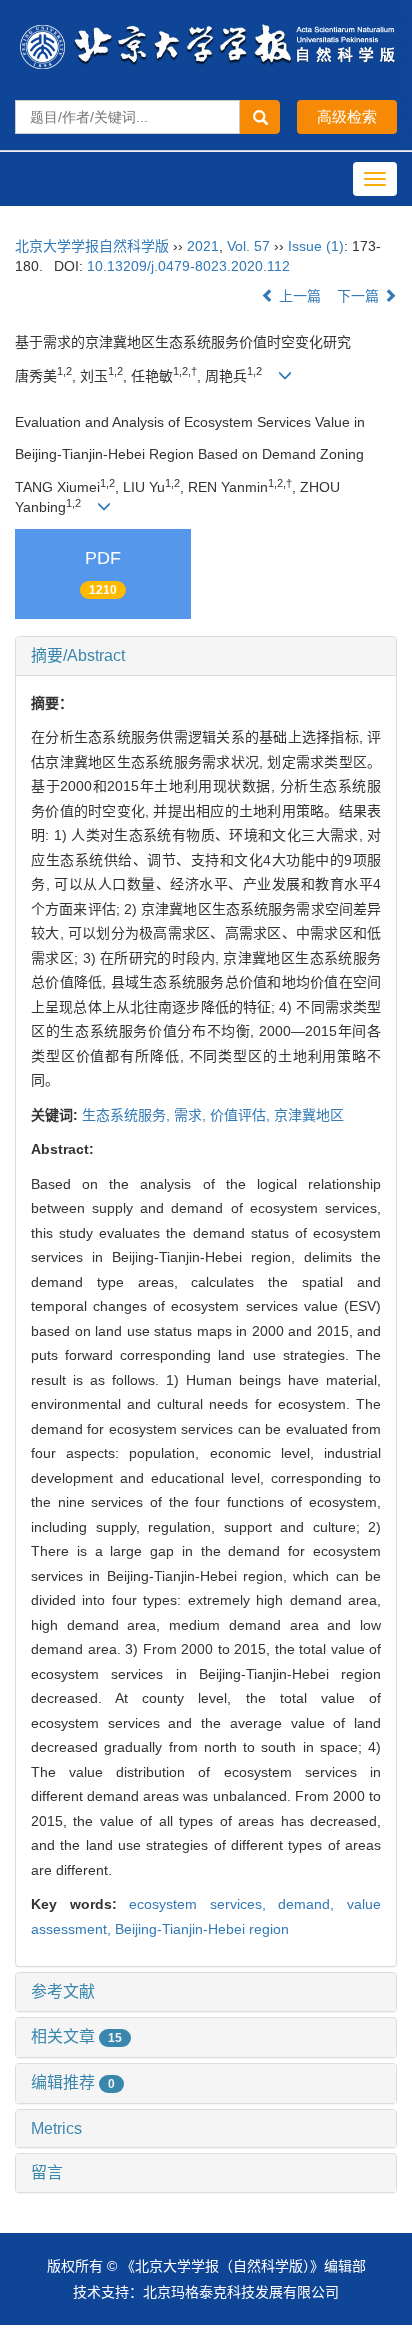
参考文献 (63, 1991)
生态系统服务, (128, 1115)
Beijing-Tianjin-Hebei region (202, 1929)
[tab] (206, 656)
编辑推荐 (73, 2082)
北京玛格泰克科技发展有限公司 (241, 2292)
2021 (203, 246)
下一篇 (360, 296)
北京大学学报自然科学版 (92, 246)
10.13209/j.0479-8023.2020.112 (188, 266)
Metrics (56, 2128)
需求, (192, 1115)
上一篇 (298, 296)
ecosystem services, (203, 1904)
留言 (47, 2172)
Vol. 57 (248, 246)
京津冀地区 (309, 1115)
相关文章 (76, 2036)
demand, (312, 1904)
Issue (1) (316, 246)
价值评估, (242, 1115)
